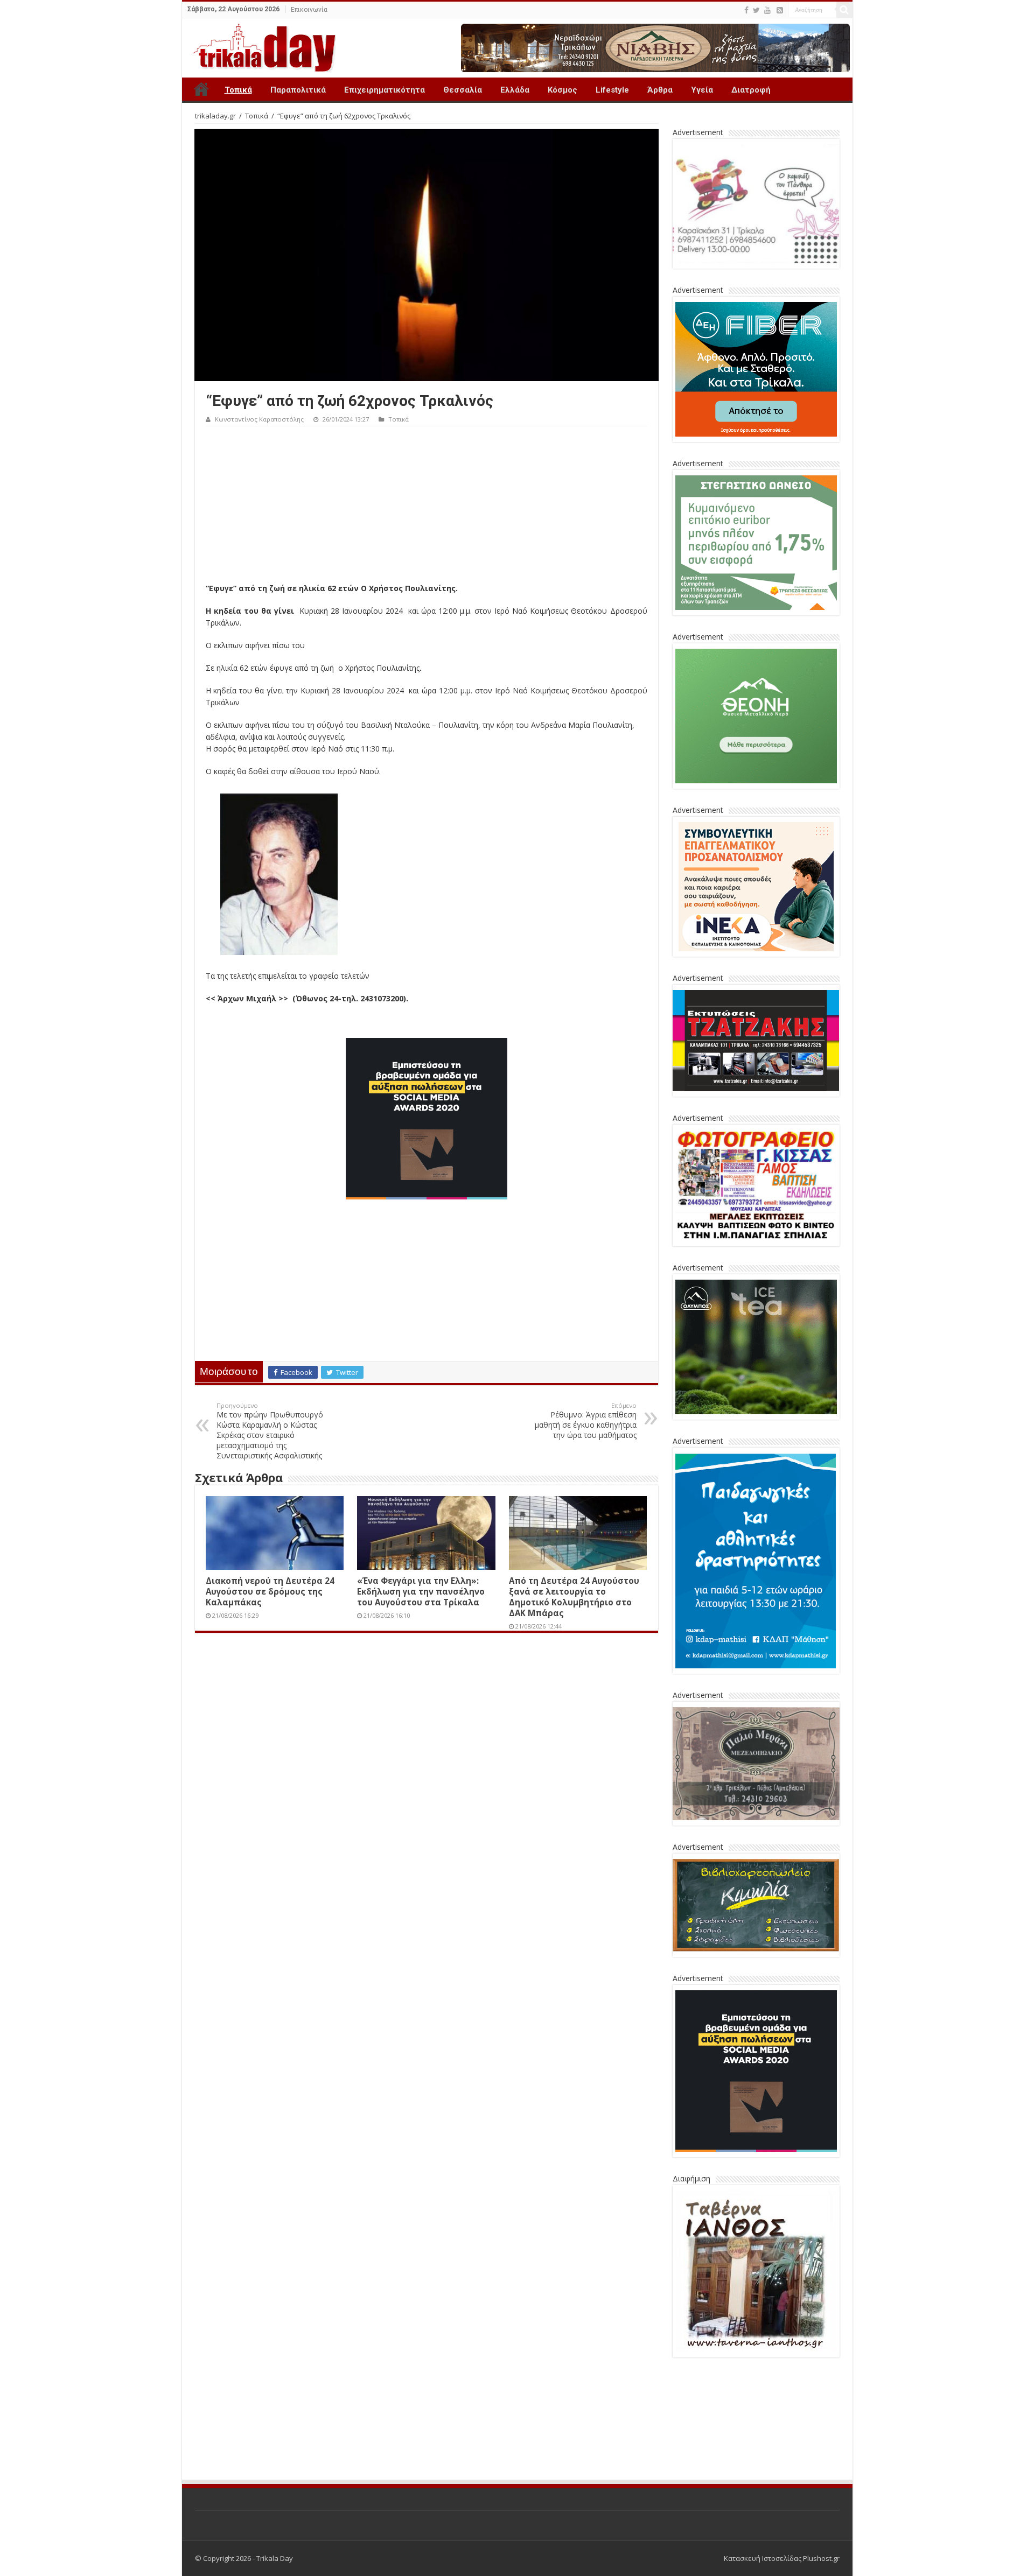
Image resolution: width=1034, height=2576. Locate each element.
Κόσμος (563, 90)
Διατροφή (751, 90)
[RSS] (780, 10)
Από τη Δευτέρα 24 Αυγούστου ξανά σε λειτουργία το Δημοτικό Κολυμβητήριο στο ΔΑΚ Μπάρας (574, 1597)
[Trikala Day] (260, 46)
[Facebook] (746, 10)
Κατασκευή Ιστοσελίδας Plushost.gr (782, 2479)
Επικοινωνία (309, 10)
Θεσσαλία (463, 90)
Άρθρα (660, 90)
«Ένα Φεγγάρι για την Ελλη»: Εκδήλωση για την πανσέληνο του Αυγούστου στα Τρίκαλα (421, 1591)
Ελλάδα (515, 90)
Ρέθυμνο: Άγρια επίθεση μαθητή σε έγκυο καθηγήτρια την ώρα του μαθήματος (586, 1421)
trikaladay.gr (215, 116)
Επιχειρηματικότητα (385, 90)
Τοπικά (238, 90)
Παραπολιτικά (298, 90)
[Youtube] (767, 10)
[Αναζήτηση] (844, 10)
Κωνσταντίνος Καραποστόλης (259, 419)
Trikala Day (201, 89)
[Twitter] (756, 10)
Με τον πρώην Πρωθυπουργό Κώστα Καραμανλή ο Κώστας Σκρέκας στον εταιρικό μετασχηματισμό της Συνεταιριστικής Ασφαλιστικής (270, 1431)
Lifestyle (612, 90)
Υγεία (702, 90)
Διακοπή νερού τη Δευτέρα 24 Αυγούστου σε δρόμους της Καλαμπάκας (270, 1591)
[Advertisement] (427, 507)
